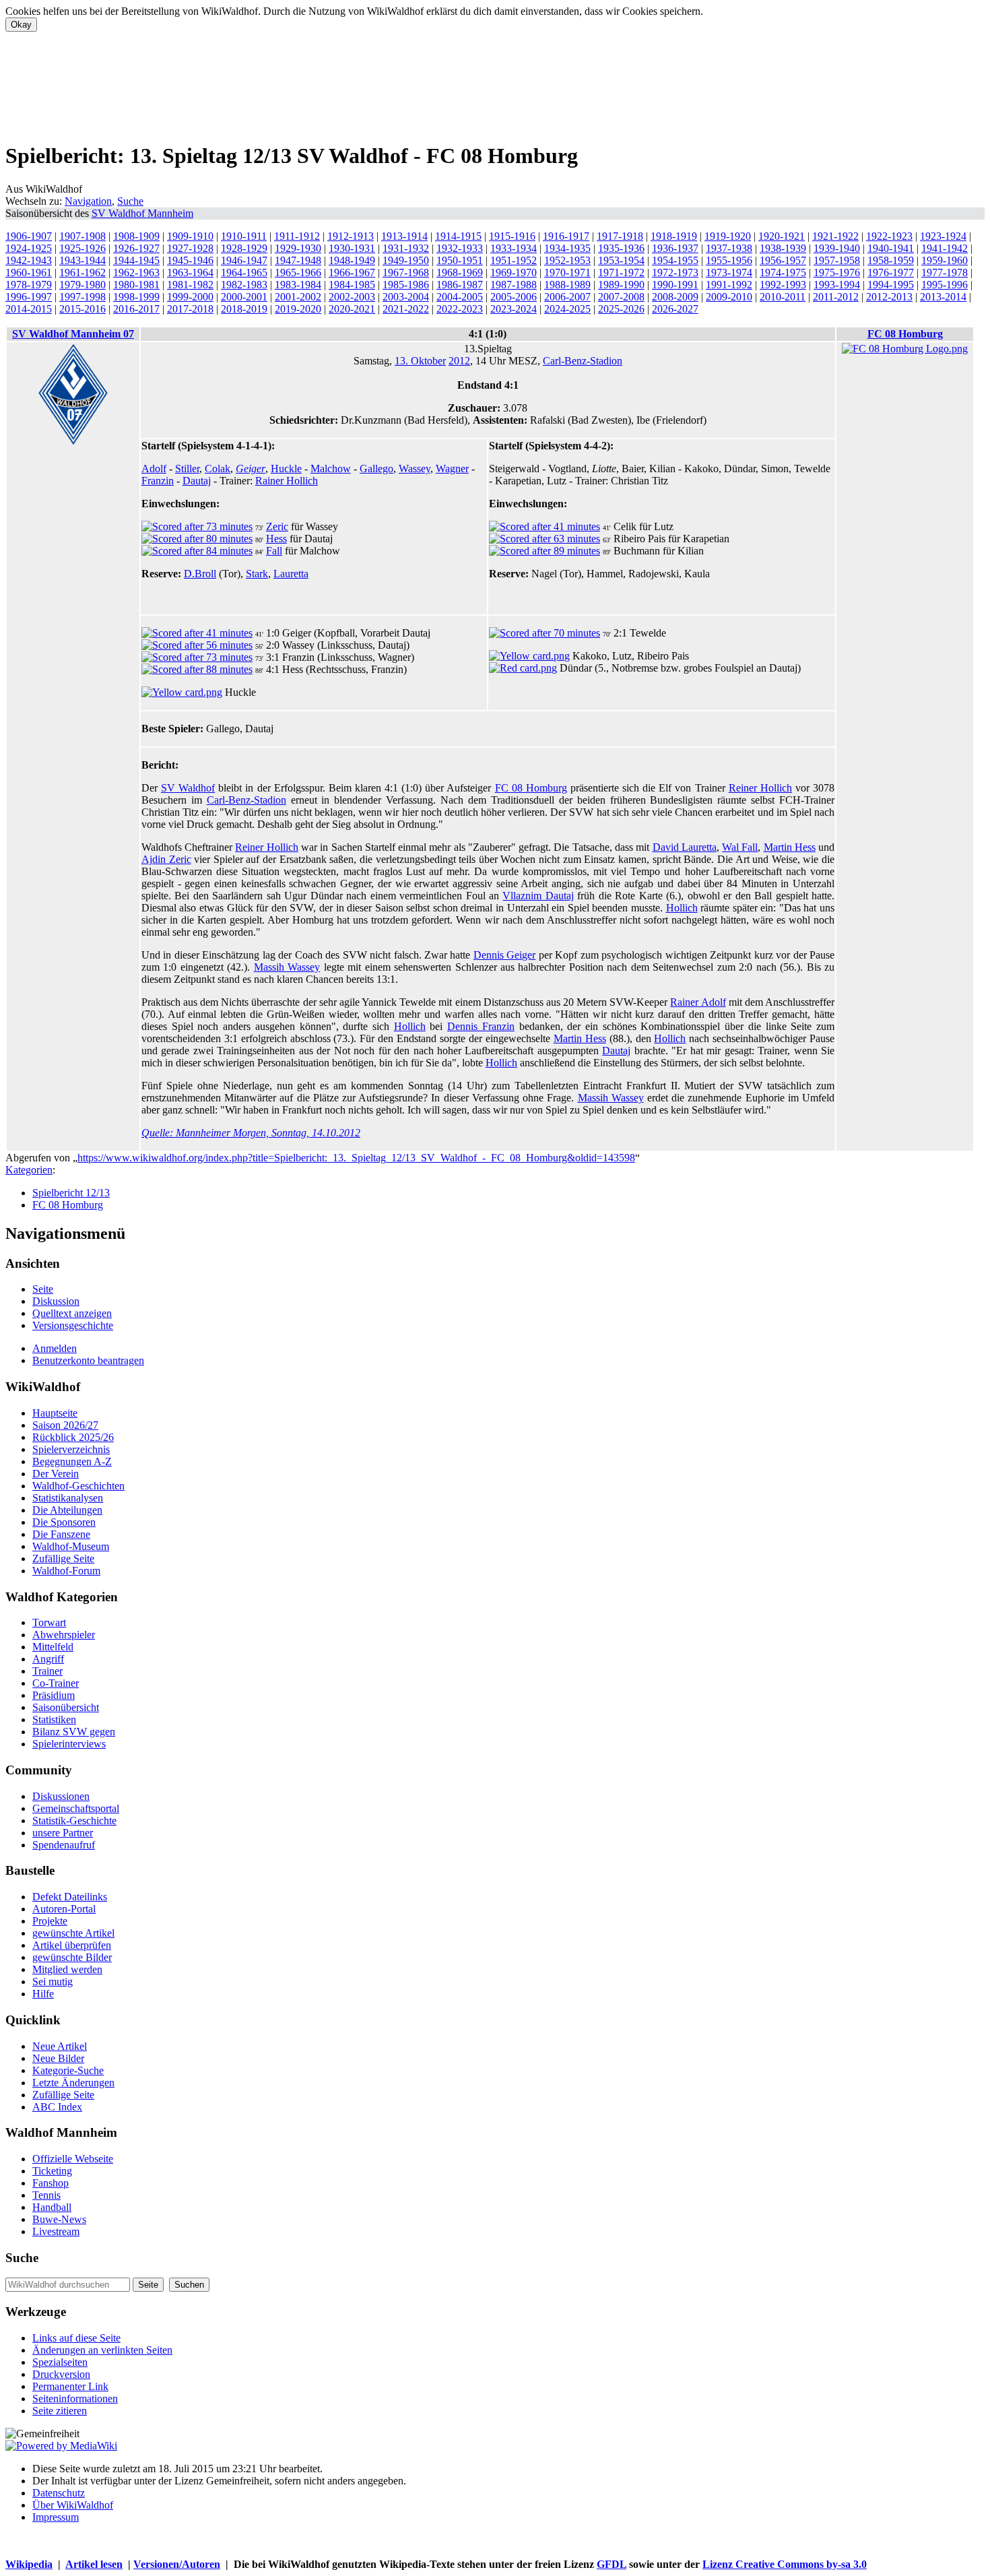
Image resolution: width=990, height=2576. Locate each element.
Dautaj (197, 481)
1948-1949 (352, 260)
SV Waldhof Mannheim (142, 213)
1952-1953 (567, 260)
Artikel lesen (94, 2564)
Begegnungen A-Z (72, 1461)
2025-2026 (621, 309)
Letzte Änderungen (73, 2083)
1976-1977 (891, 272)
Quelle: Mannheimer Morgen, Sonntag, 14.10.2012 (251, 1133)
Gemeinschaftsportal (76, 1808)
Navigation (88, 201)
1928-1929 (244, 248)
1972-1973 (675, 272)
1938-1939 (783, 248)
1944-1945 (136, 260)
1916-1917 (566, 236)
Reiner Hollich (760, 788)
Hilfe (43, 1994)
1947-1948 (298, 260)
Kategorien (29, 1170)
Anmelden (55, 1348)
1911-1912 (297, 236)
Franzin (158, 481)
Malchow (331, 469)
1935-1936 (621, 248)
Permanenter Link (70, 2386)
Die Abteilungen (67, 1510)
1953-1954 (621, 260)
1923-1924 (943, 236)
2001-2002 (298, 297)
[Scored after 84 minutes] (197, 551)
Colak (218, 469)
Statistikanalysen (68, 1498)
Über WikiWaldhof (73, 2505)
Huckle (286, 469)
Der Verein (56, 1474)
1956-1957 (783, 260)
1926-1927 (136, 248)
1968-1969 (460, 272)
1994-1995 (891, 285)
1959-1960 (945, 260)
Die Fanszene (61, 1534)
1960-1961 (29, 272)
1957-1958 (837, 260)
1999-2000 (190, 297)
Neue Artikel (60, 2046)
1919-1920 (728, 236)
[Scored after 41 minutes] (544, 526)
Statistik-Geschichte (74, 1821)
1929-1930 (298, 248)
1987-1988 (514, 285)
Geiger (251, 469)
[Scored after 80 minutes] (197, 539)
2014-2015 (29, 309)
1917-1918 (620, 236)
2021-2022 (406, 309)
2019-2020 (298, 309)
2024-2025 (567, 309)
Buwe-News (59, 2219)
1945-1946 (190, 260)
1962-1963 (136, 272)
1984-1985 (352, 285)
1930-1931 (352, 248)
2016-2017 (136, 309)
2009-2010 (729, 297)
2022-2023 (460, 309)
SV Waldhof (188, 788)
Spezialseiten (60, 2362)
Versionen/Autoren (177, 2564)
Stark (257, 574)
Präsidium (54, 1695)
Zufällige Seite (63, 1558)
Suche (130, 201)
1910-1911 (244, 236)
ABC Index (57, 2107)
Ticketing (52, 2171)
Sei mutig (53, 1982)
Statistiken (54, 1719)
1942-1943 (29, 260)
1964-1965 (244, 272)
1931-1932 (406, 248)
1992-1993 (783, 285)
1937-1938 (729, 248)
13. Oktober (420, 361)
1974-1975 (783, 272)
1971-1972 (621, 272)
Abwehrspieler (64, 1635)
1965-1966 (298, 272)
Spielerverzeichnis (71, 1449)
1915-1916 (512, 236)
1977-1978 (945, 272)
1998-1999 (136, 297)
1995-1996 (945, 285)
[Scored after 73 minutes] (197, 526)
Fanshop (51, 2183)
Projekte (50, 1921)
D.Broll (200, 574)
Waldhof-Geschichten (78, 1486)
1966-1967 (352, 272)
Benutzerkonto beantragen (88, 1360)
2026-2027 (675, 309)
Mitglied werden (67, 1969)
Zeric (277, 526)
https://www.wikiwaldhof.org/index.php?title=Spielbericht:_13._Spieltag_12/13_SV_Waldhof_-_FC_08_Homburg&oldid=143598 (356, 1158)
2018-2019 (244, 309)
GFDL (612, 2564)
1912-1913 (351, 236)
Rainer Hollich (287, 481)
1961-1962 (82, 272)
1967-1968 (406, 272)
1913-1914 (404, 236)
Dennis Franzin (481, 1026)
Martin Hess (790, 847)
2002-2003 (352, 297)
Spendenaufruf (64, 1845)
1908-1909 (136, 236)
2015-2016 (82, 309)
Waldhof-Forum (66, 1571)
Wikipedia (29, 2564)
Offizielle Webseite (73, 2159)
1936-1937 (675, 248)
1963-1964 (190, 272)
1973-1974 (729, 272)
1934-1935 (567, 248)
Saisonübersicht (66, 1707)
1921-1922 (835, 236)
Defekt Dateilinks (70, 1897)
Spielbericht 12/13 (71, 1193)
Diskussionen (61, 1796)
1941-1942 (945, 248)
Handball (52, 2207)
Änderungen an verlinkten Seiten (102, 2350)
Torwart (49, 1622)
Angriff (48, 1659)
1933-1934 (514, 248)
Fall (274, 551)
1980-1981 (136, 285)
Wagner (452, 469)
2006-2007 (567, 297)
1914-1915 (458, 236)
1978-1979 (29, 285)
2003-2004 (406, 297)
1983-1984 (298, 285)
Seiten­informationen (75, 2398)
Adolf (154, 469)
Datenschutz (59, 2493)
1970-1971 (567, 272)
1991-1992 (729, 285)
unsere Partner (63, 1833)
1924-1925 (29, 248)
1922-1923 (889, 236)
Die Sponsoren (64, 1522)
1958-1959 (891, 260)
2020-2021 (352, 309)
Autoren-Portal (64, 1909)
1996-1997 (29, 297)
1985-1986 (406, 285)
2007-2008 (621, 297)
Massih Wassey (287, 967)
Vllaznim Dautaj (538, 896)
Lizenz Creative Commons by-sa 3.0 (785, 2564)
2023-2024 (514, 309)
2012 (459, 361)
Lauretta (291, 574)
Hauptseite (55, 1413)
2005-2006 (514, 297)
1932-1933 (460, 248)
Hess (276, 539)
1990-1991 (675, 285)
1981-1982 (190, 285)
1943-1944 (82, 260)
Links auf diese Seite (76, 2338)
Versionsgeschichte (73, 1325)
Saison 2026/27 (65, 1425)
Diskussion (56, 1301)
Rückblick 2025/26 (73, 1437)
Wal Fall (740, 847)
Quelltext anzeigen (72, 1313)
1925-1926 (82, 248)
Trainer (47, 1671)
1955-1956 (729, 260)
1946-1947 (244, 260)
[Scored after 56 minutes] (197, 645)
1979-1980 (82, 285)
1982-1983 (244, 285)
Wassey (415, 469)
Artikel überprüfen (72, 1945)
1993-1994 (837, 285)
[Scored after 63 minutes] (544, 539)
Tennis (46, 2195)
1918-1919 (674, 236)
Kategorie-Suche (68, 2070)
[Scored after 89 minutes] (544, 551)
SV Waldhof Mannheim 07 (73, 334)
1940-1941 (891, 248)
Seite (43, 1289)
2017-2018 (190, 309)
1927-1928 (190, 248)
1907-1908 (82, 236)
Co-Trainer (56, 1683)
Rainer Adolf (698, 1002)
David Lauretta (685, 847)
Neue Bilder (58, 2058)
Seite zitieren (60, 2411)
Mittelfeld (53, 1647)
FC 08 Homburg (905, 334)
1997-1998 (82, 297)
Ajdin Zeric (166, 859)
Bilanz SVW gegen (74, 1732)
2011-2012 (836, 297)
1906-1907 (29, 236)
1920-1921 (782, 236)
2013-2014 (943, 297)
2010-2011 (783, 297)
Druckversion (61, 2374)
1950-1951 (460, 260)
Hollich (682, 908)
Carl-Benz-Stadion (583, 361)
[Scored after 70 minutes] (544, 633)
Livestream (56, 2231)
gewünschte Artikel (73, 1933)
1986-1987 (460, 285)
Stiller (187, 469)
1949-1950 (406, 260)
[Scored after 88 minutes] (197, 669)
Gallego (376, 469)
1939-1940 (837, 248)
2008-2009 (675, 297)
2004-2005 (460, 297)
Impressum (56, 2517)
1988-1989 (567, 285)
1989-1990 (621, 285)
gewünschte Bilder (72, 1957)
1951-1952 (514, 260)
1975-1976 (837, 272)
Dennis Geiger (504, 955)
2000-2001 (244, 297)
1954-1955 (675, 260)
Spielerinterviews (69, 1744)
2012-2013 (889, 297)
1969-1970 (514, 272)
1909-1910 (190, 236)
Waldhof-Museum (71, 1546)
